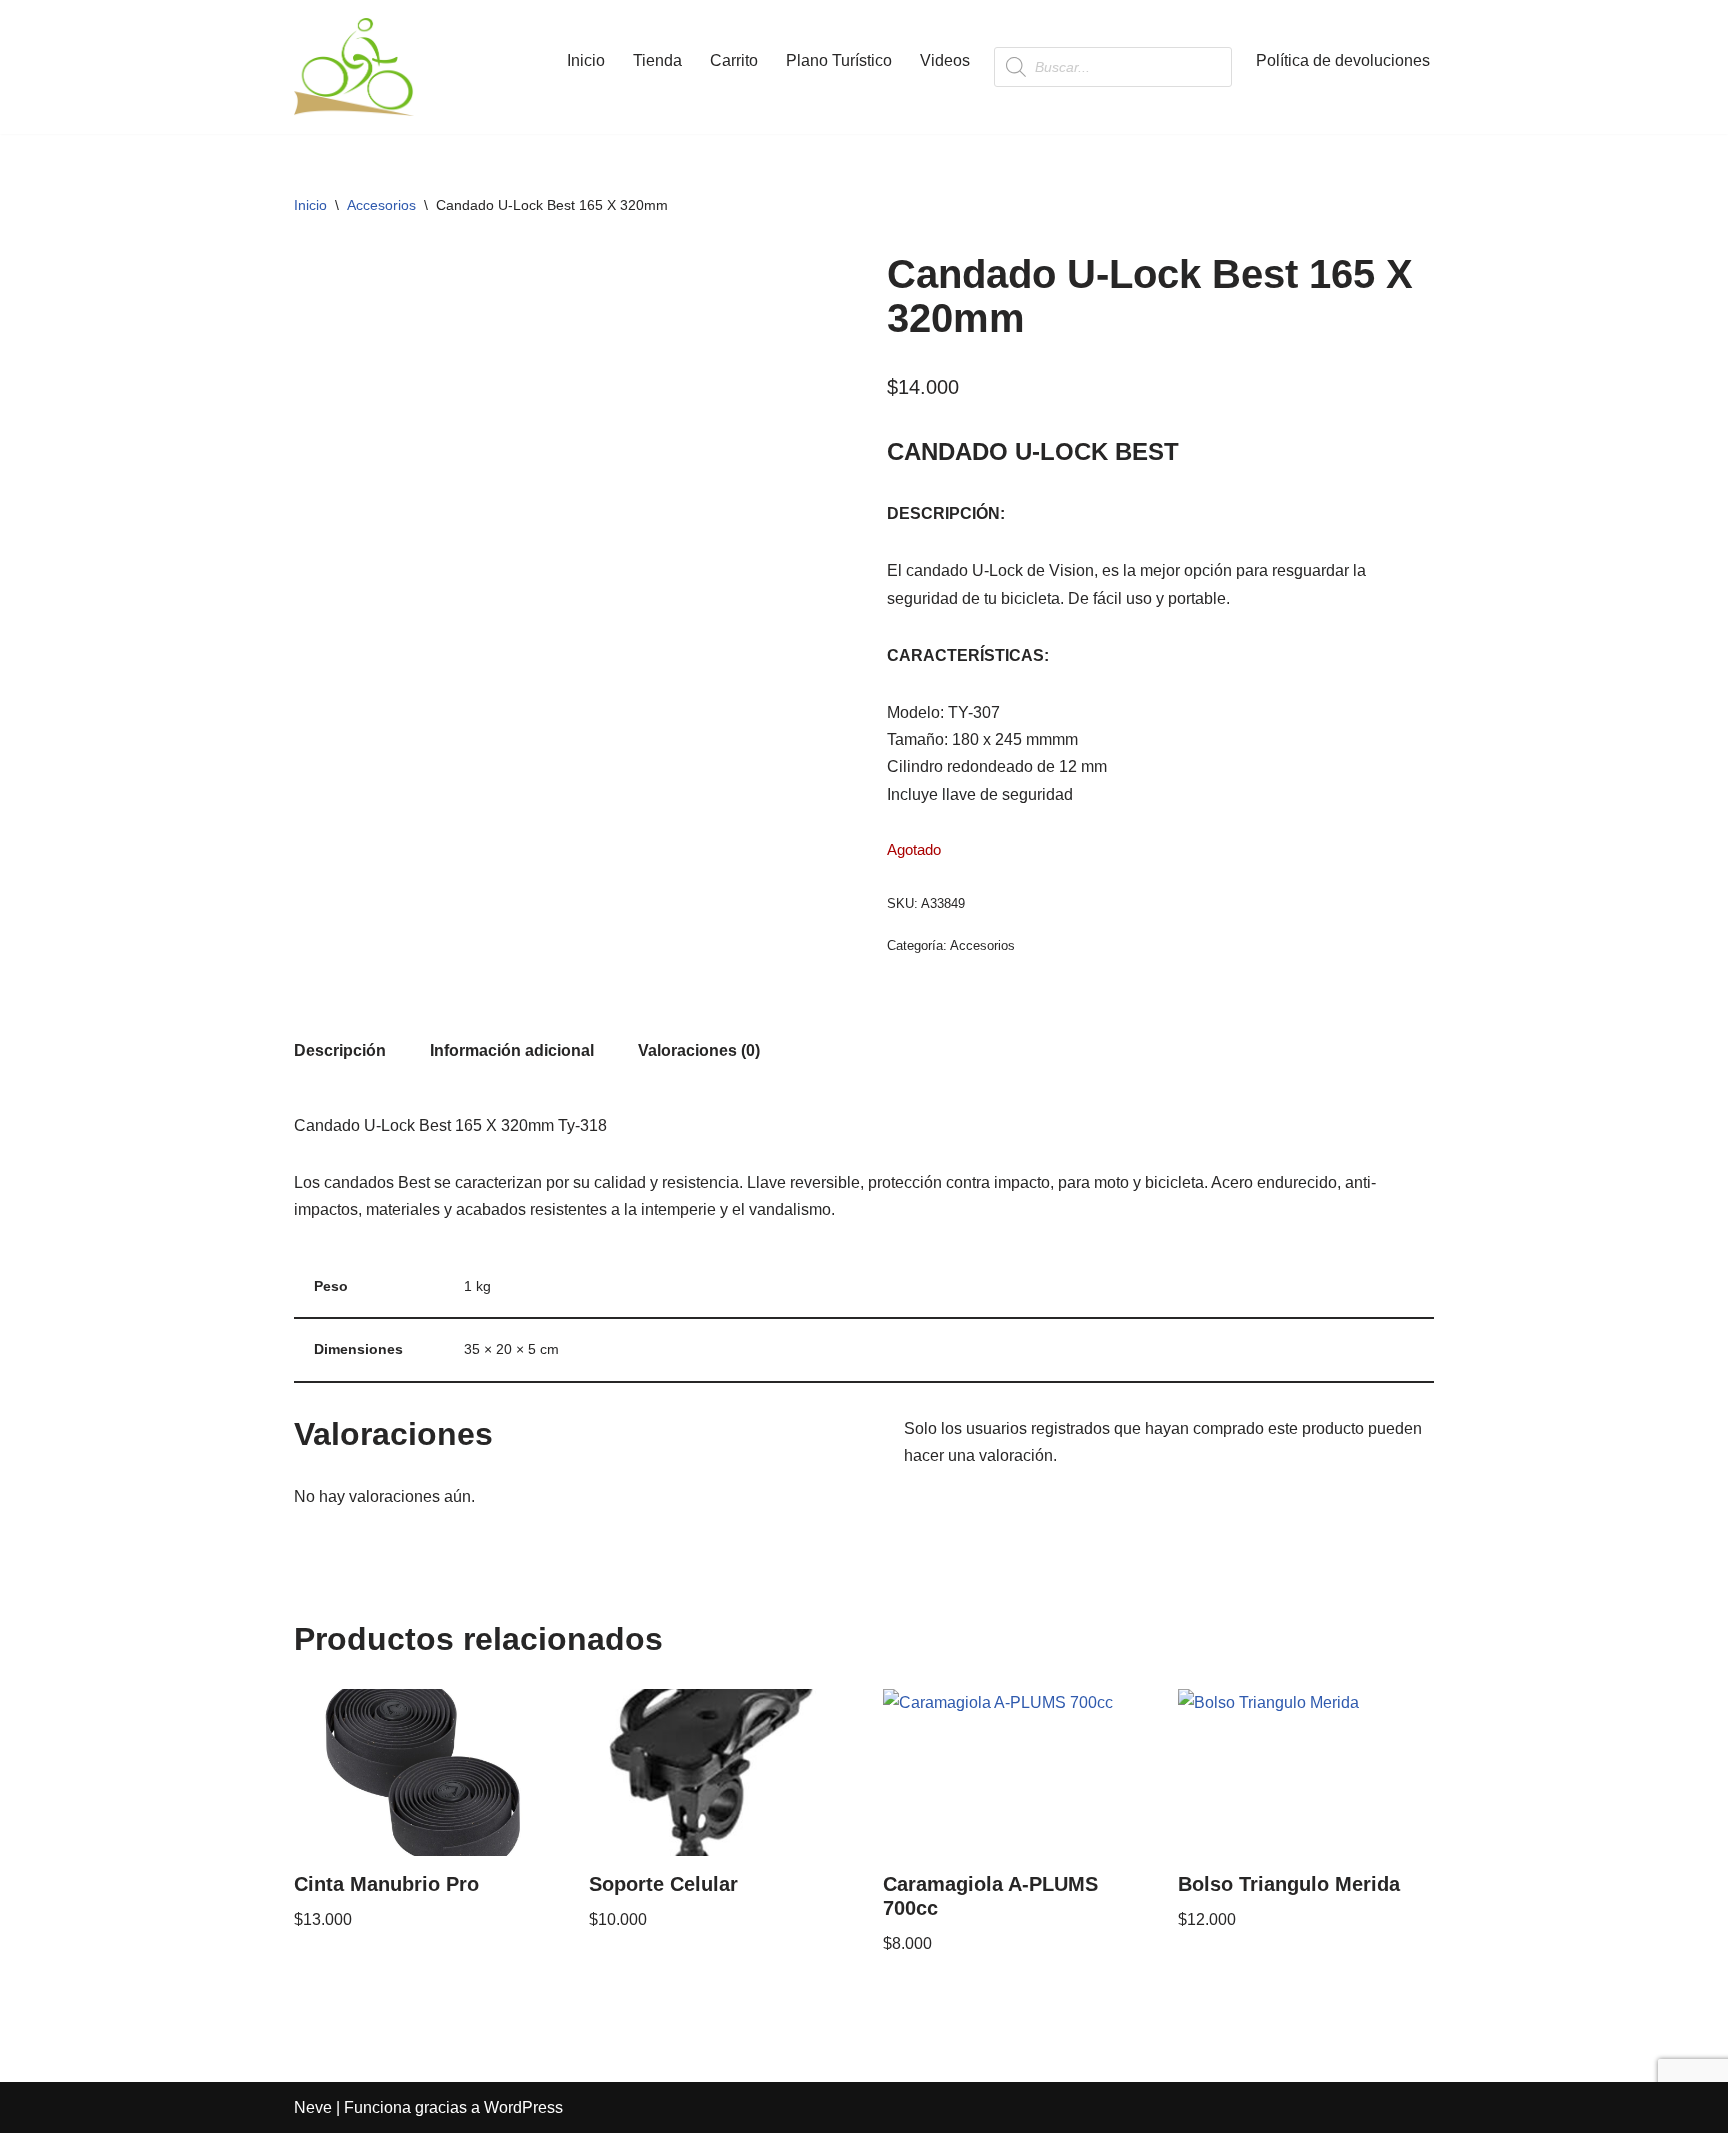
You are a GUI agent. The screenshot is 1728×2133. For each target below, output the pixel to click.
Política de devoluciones (1343, 60)
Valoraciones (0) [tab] (699, 1050)
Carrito (734, 60)
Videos (945, 60)
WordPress (523, 2107)
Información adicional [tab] (512, 1050)
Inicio (586, 60)
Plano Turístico (839, 60)
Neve (313, 2107)
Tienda (657, 60)
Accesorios (381, 205)
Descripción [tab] (340, 1050)
